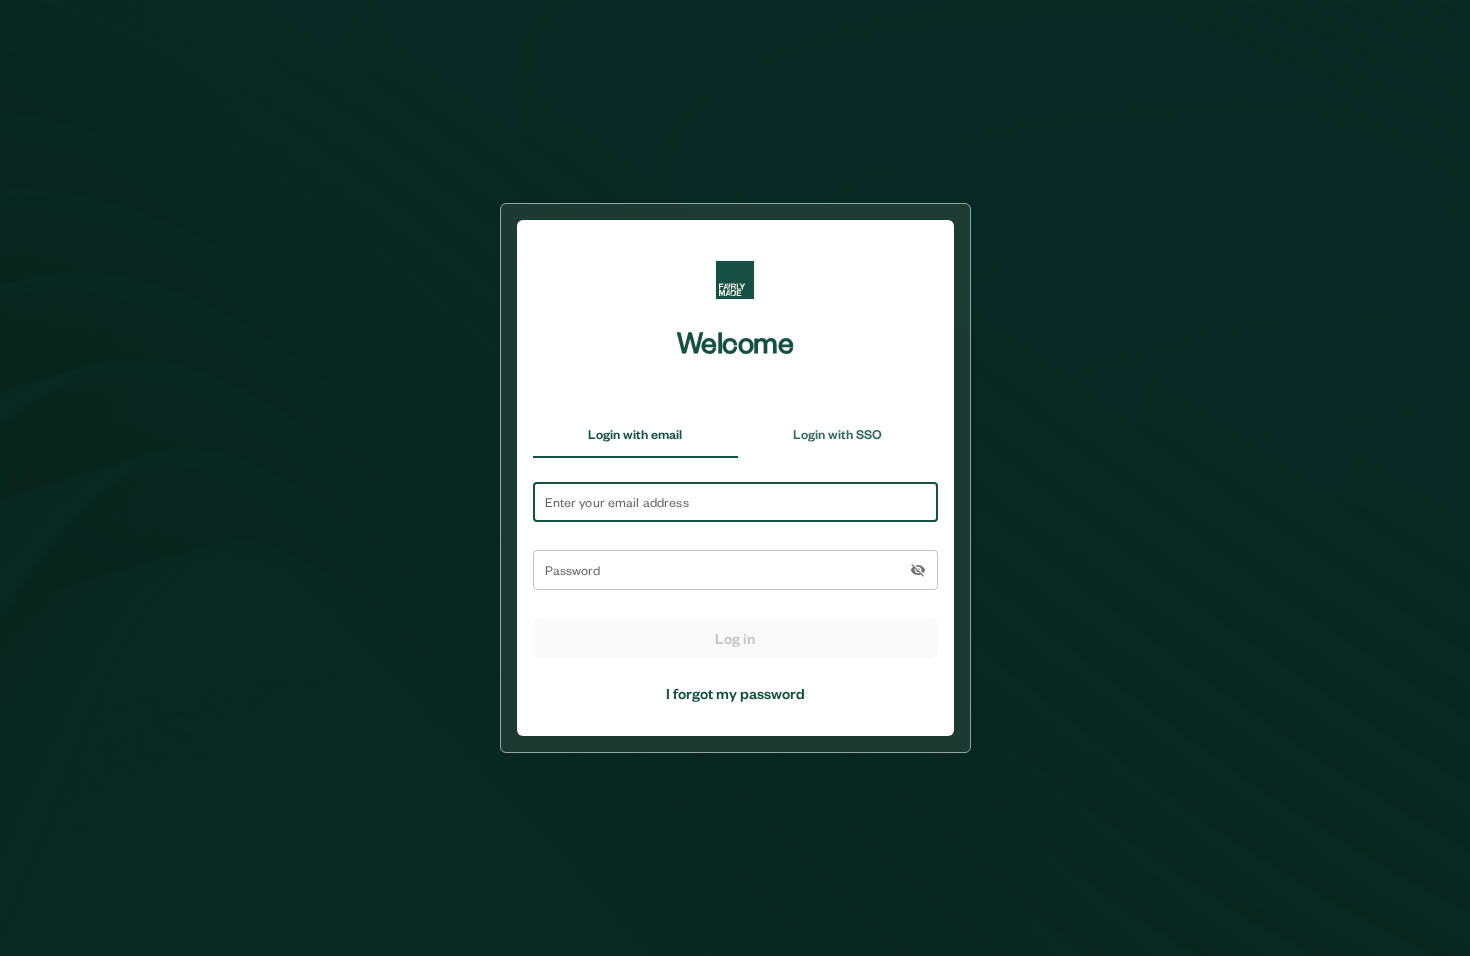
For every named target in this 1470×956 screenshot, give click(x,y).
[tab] (635, 434)
